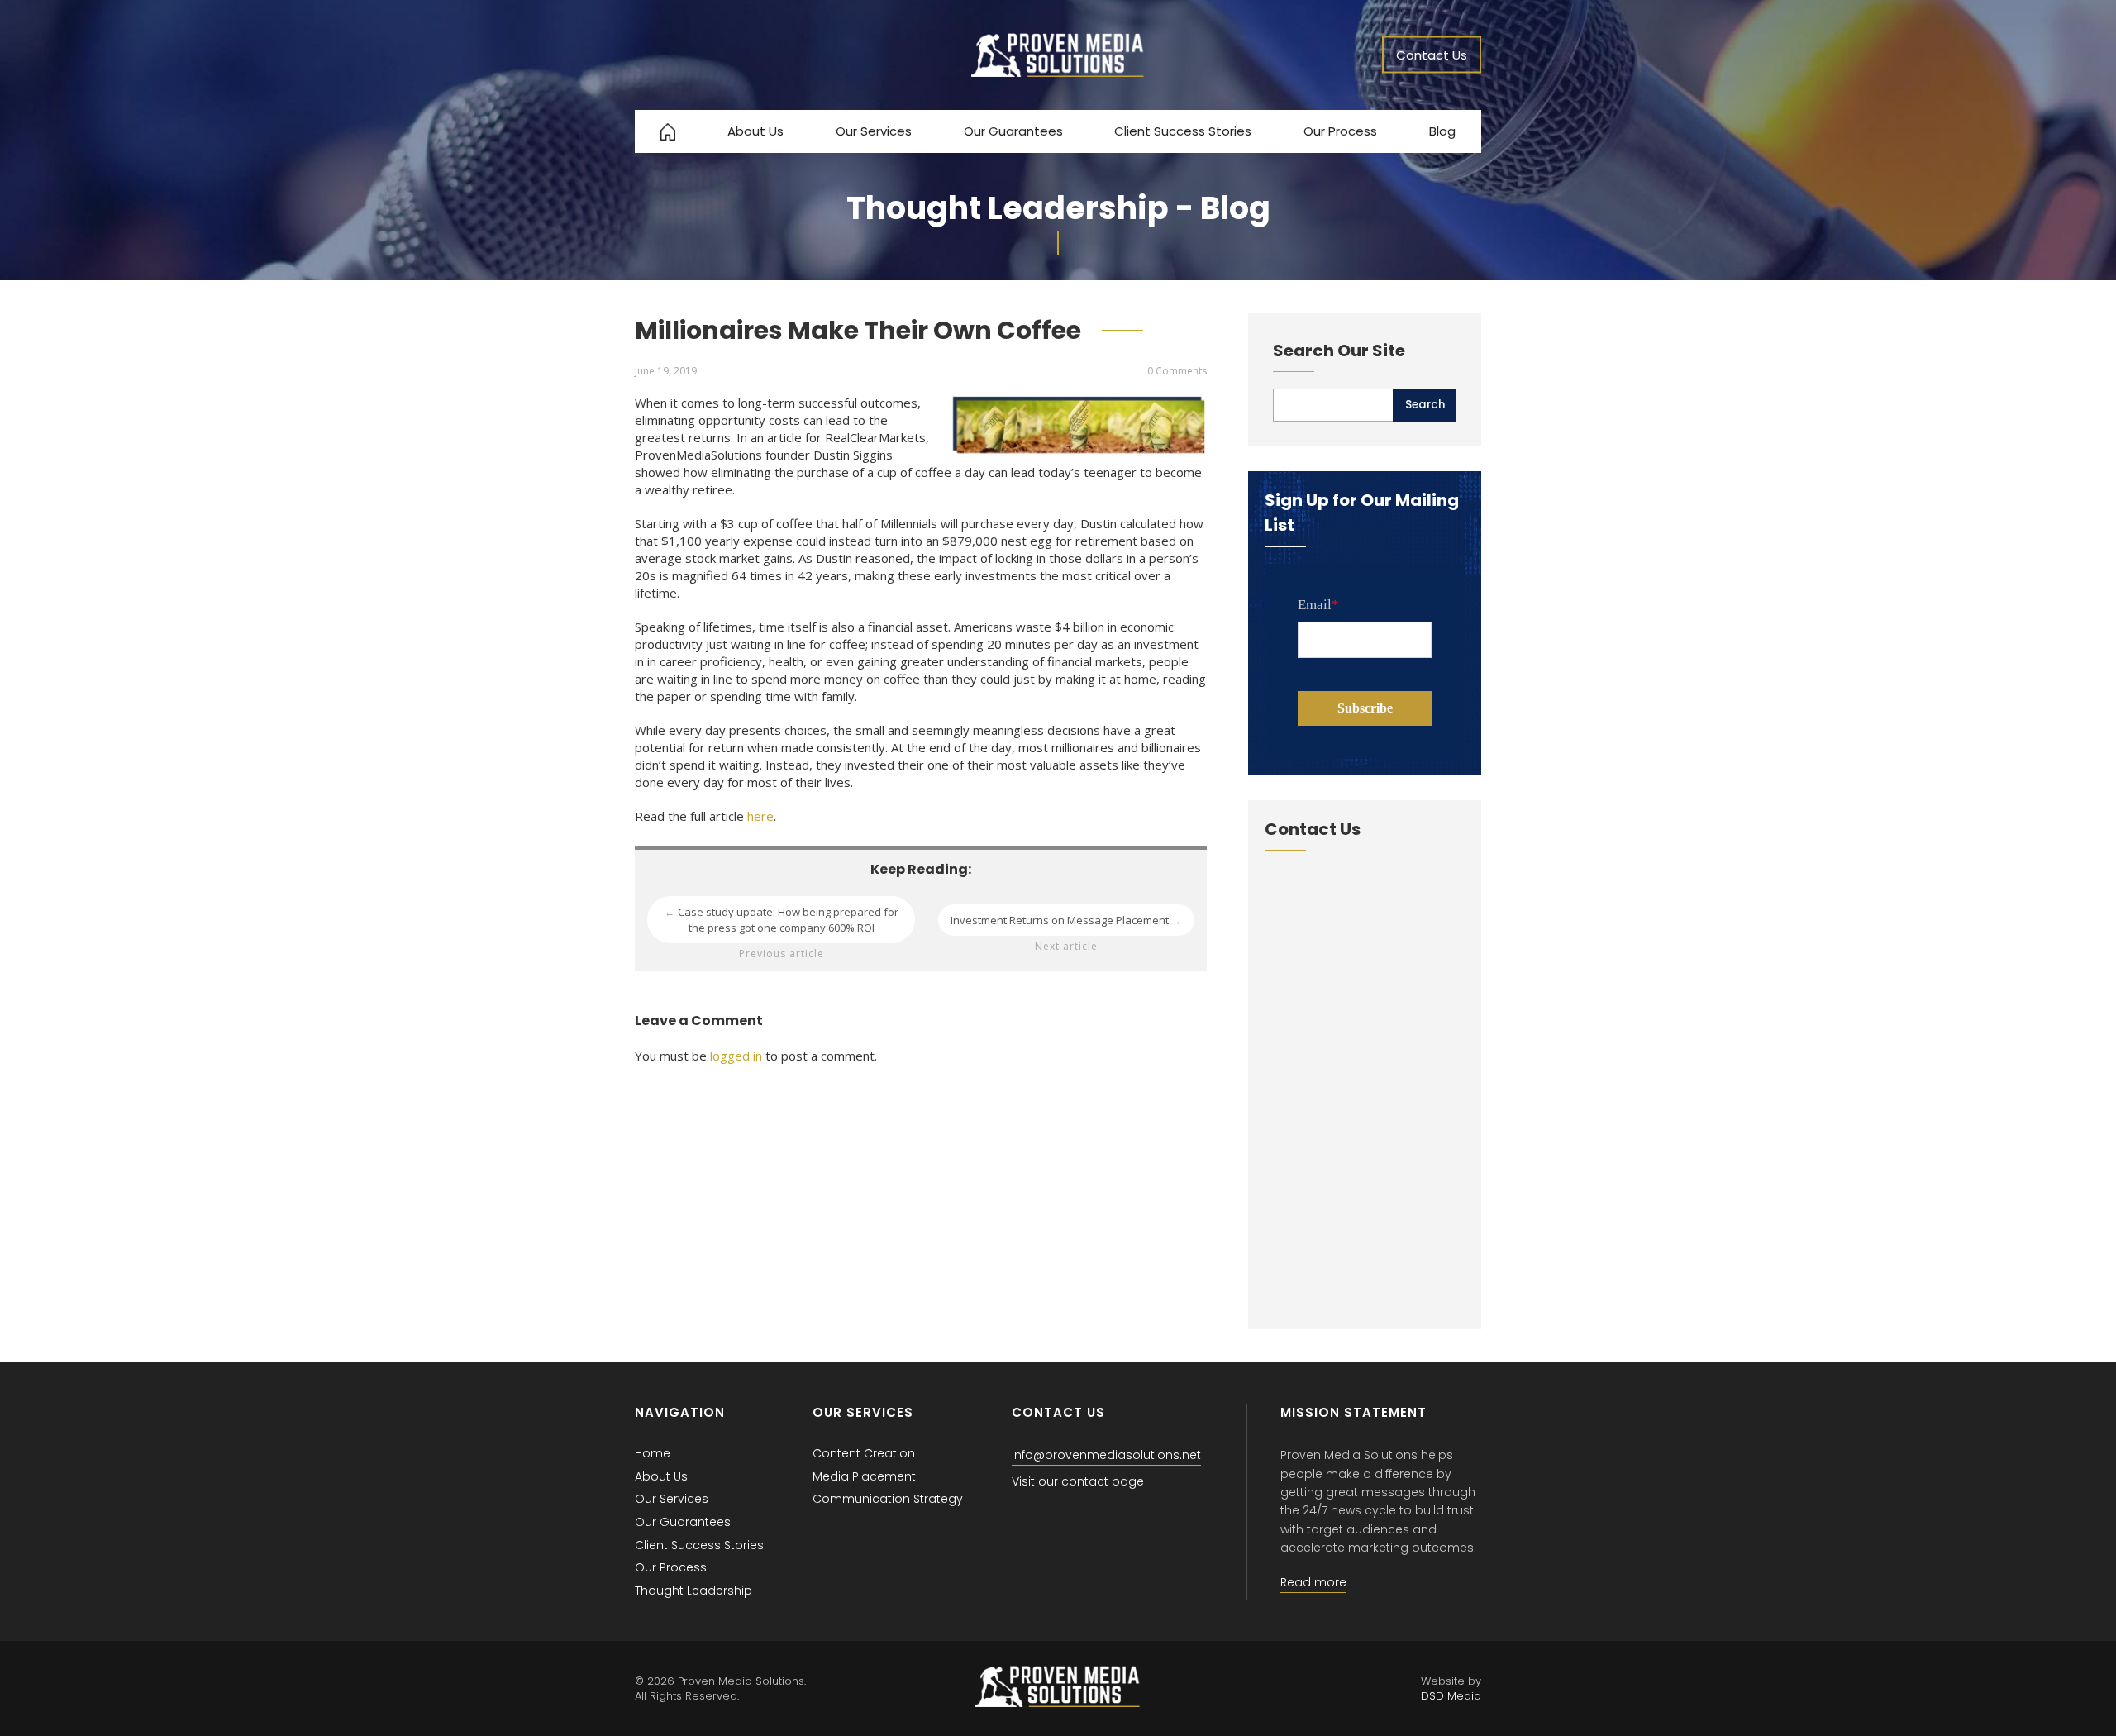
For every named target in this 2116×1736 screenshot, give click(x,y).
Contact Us (1432, 55)
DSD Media (1451, 1696)
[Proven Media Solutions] (1058, 72)
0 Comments (1177, 371)
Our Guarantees (1013, 131)
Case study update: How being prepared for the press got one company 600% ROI (782, 920)
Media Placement (864, 1476)
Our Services (874, 131)
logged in (736, 1056)
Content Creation (864, 1453)
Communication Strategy (888, 1499)
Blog (1442, 131)
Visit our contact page (1078, 1481)
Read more (1313, 1582)
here (760, 816)
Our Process (1340, 131)
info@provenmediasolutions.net (1106, 1455)
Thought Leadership (693, 1591)
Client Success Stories (1183, 131)
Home (653, 1453)
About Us (755, 131)
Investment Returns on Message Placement (1066, 920)
